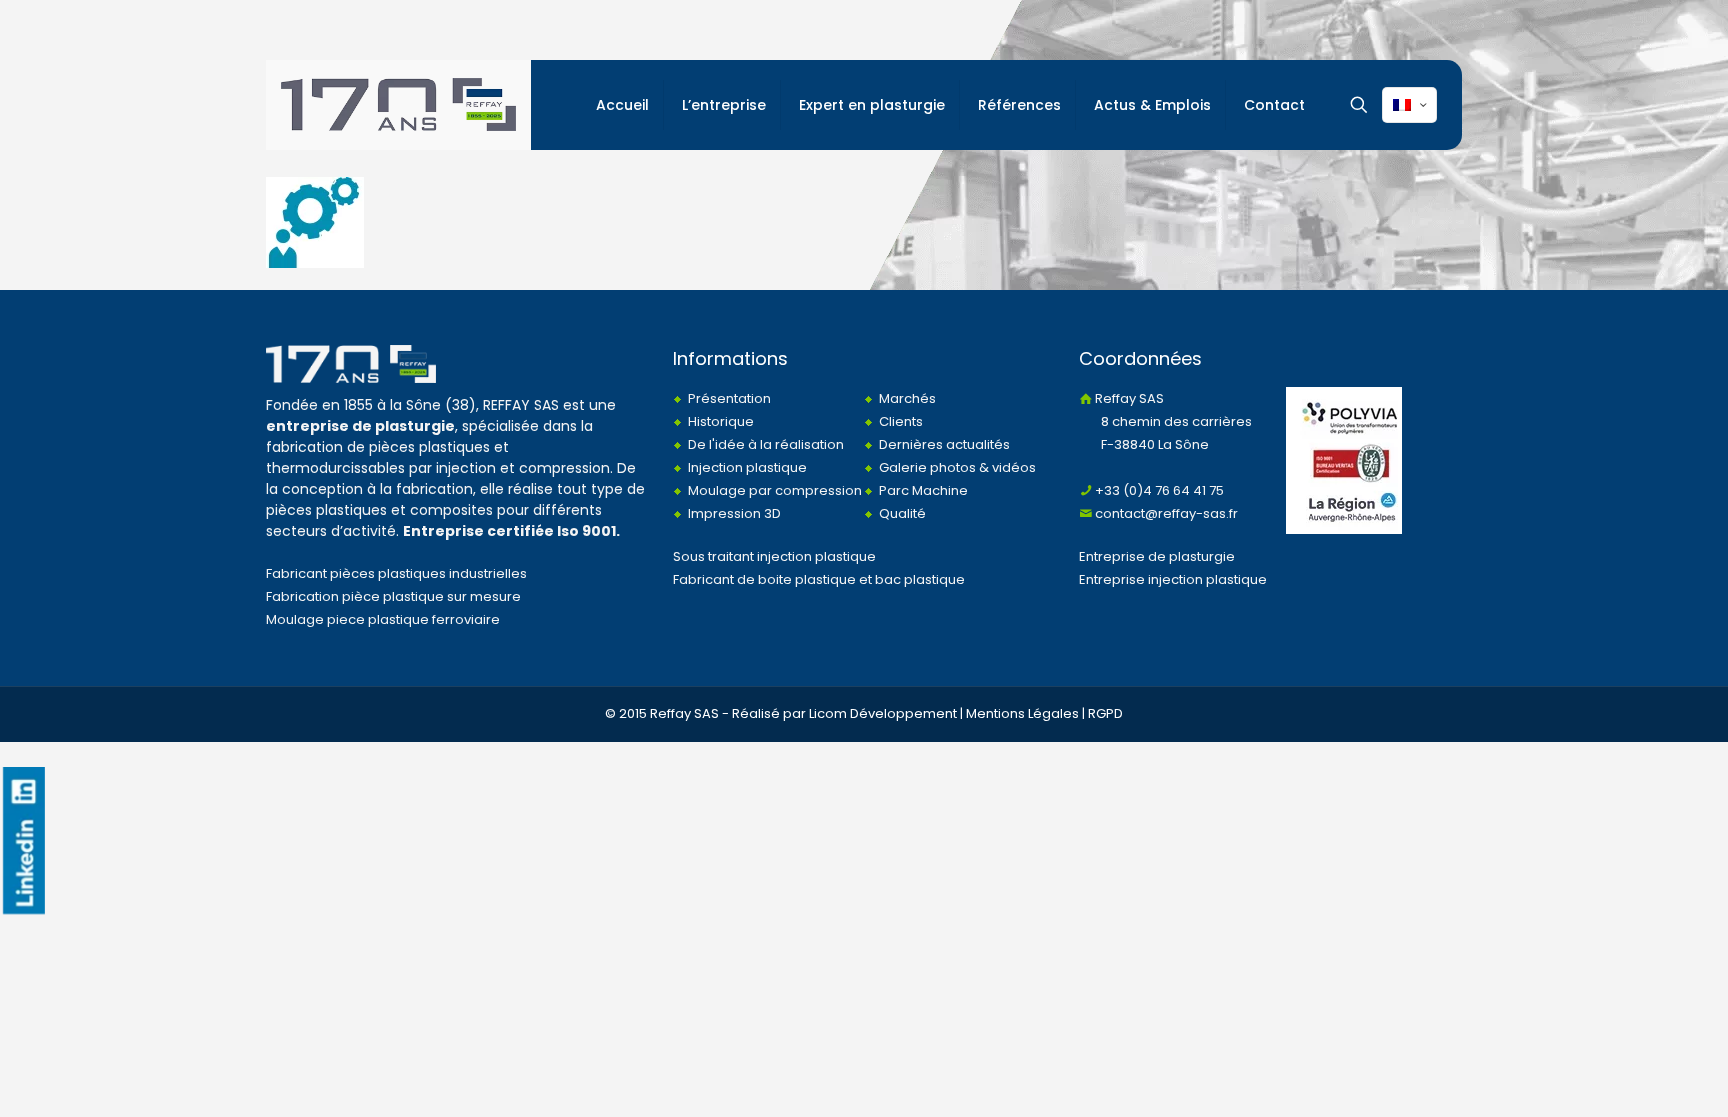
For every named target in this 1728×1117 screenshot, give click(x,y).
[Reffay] (398, 105)
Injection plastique (747, 467)
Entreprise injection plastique (1173, 579)
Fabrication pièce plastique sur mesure (393, 596)
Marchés (907, 398)
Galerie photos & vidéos (957, 467)
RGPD (1105, 713)
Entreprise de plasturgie (1157, 556)
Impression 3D (734, 513)
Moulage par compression (775, 490)
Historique (721, 421)
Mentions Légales (1022, 713)
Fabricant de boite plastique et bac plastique (819, 579)
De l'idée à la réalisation (766, 444)
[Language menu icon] (1409, 105)
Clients (901, 421)
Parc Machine (923, 490)
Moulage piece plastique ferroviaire (383, 619)
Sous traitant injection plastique (774, 556)
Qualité (902, 513)
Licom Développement (883, 713)
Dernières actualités (944, 444)
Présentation (729, 398)
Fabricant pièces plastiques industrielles (396, 573)
